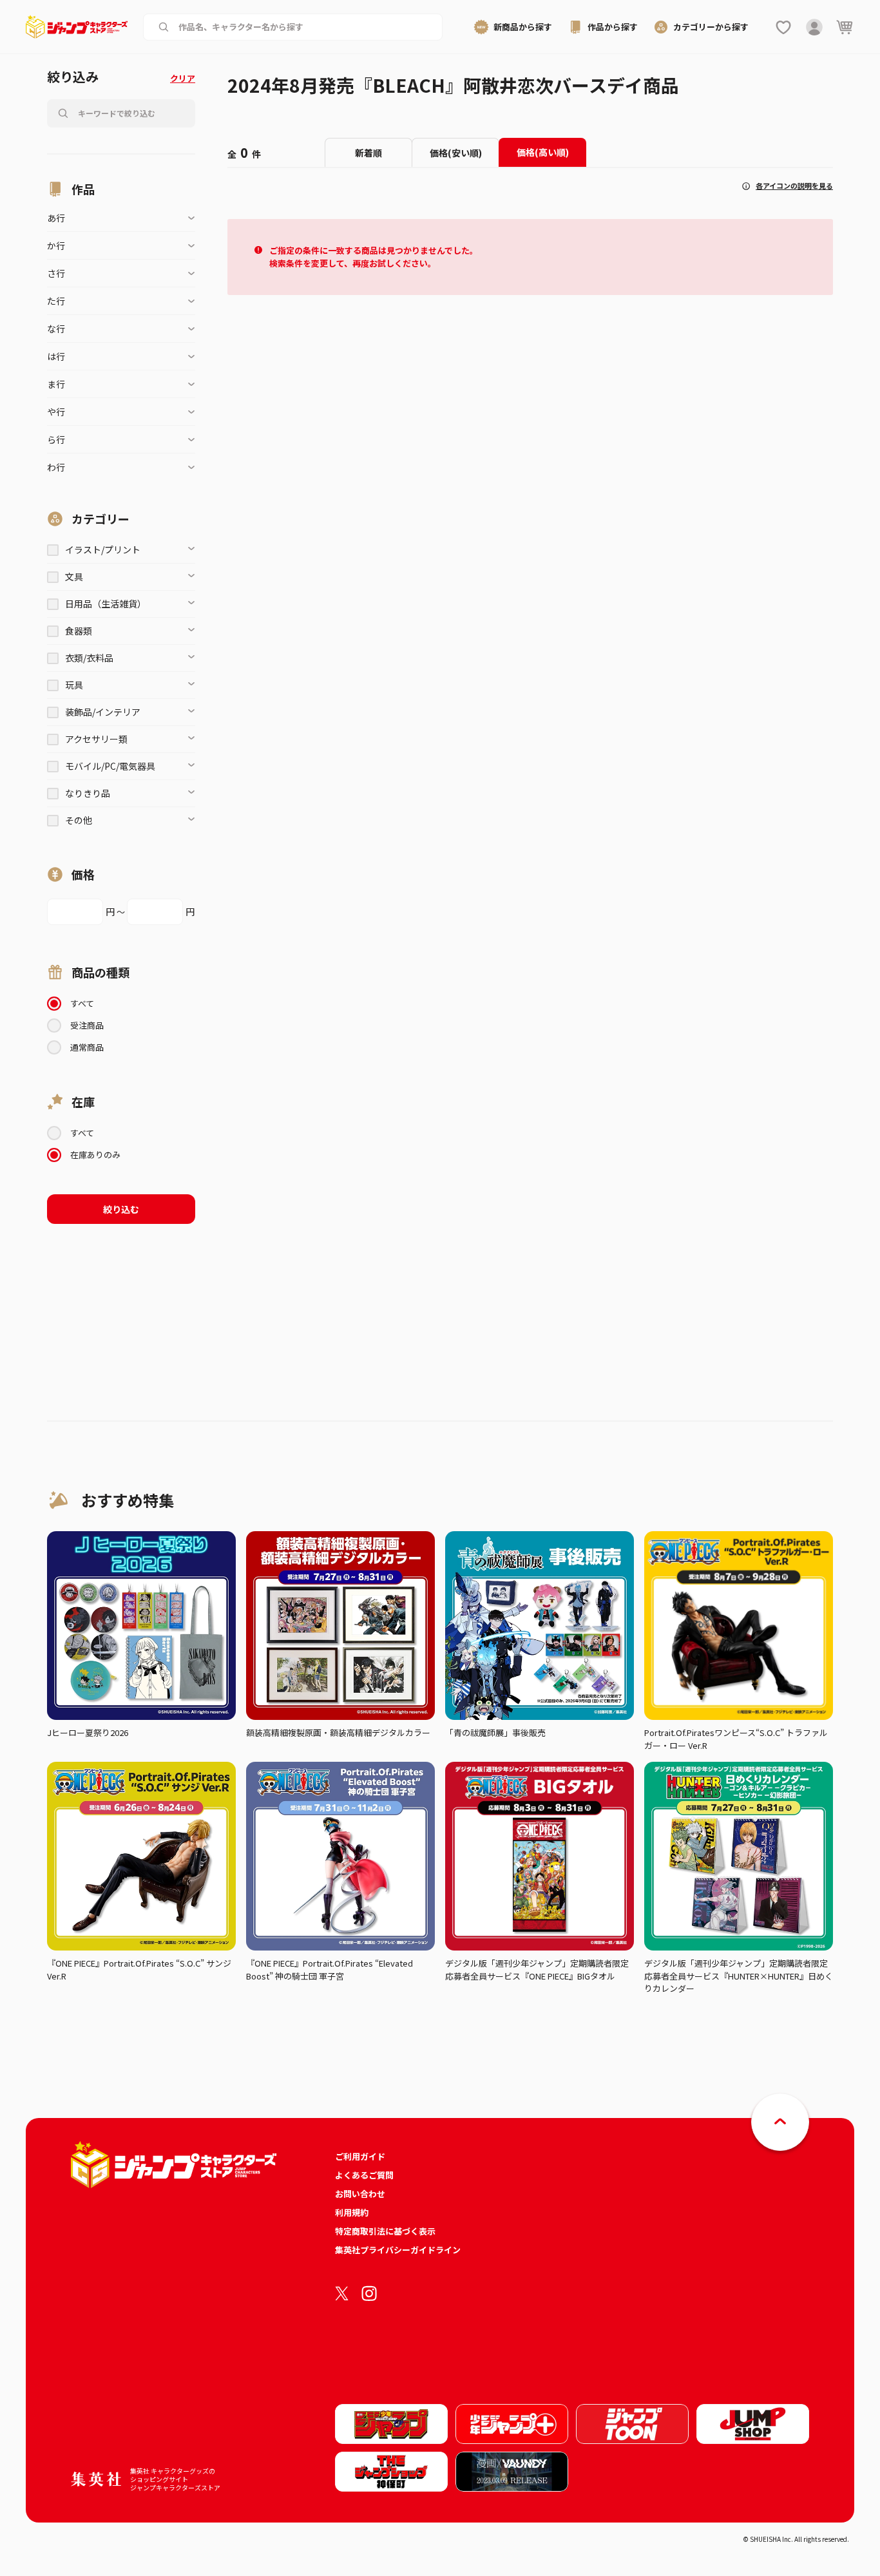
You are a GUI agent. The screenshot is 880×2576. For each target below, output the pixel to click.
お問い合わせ (360, 2194)
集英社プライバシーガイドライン (398, 2250)
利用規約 (352, 2212)
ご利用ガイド (360, 2156)
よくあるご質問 (364, 2175)
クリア (183, 78)
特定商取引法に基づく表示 (385, 2231)
